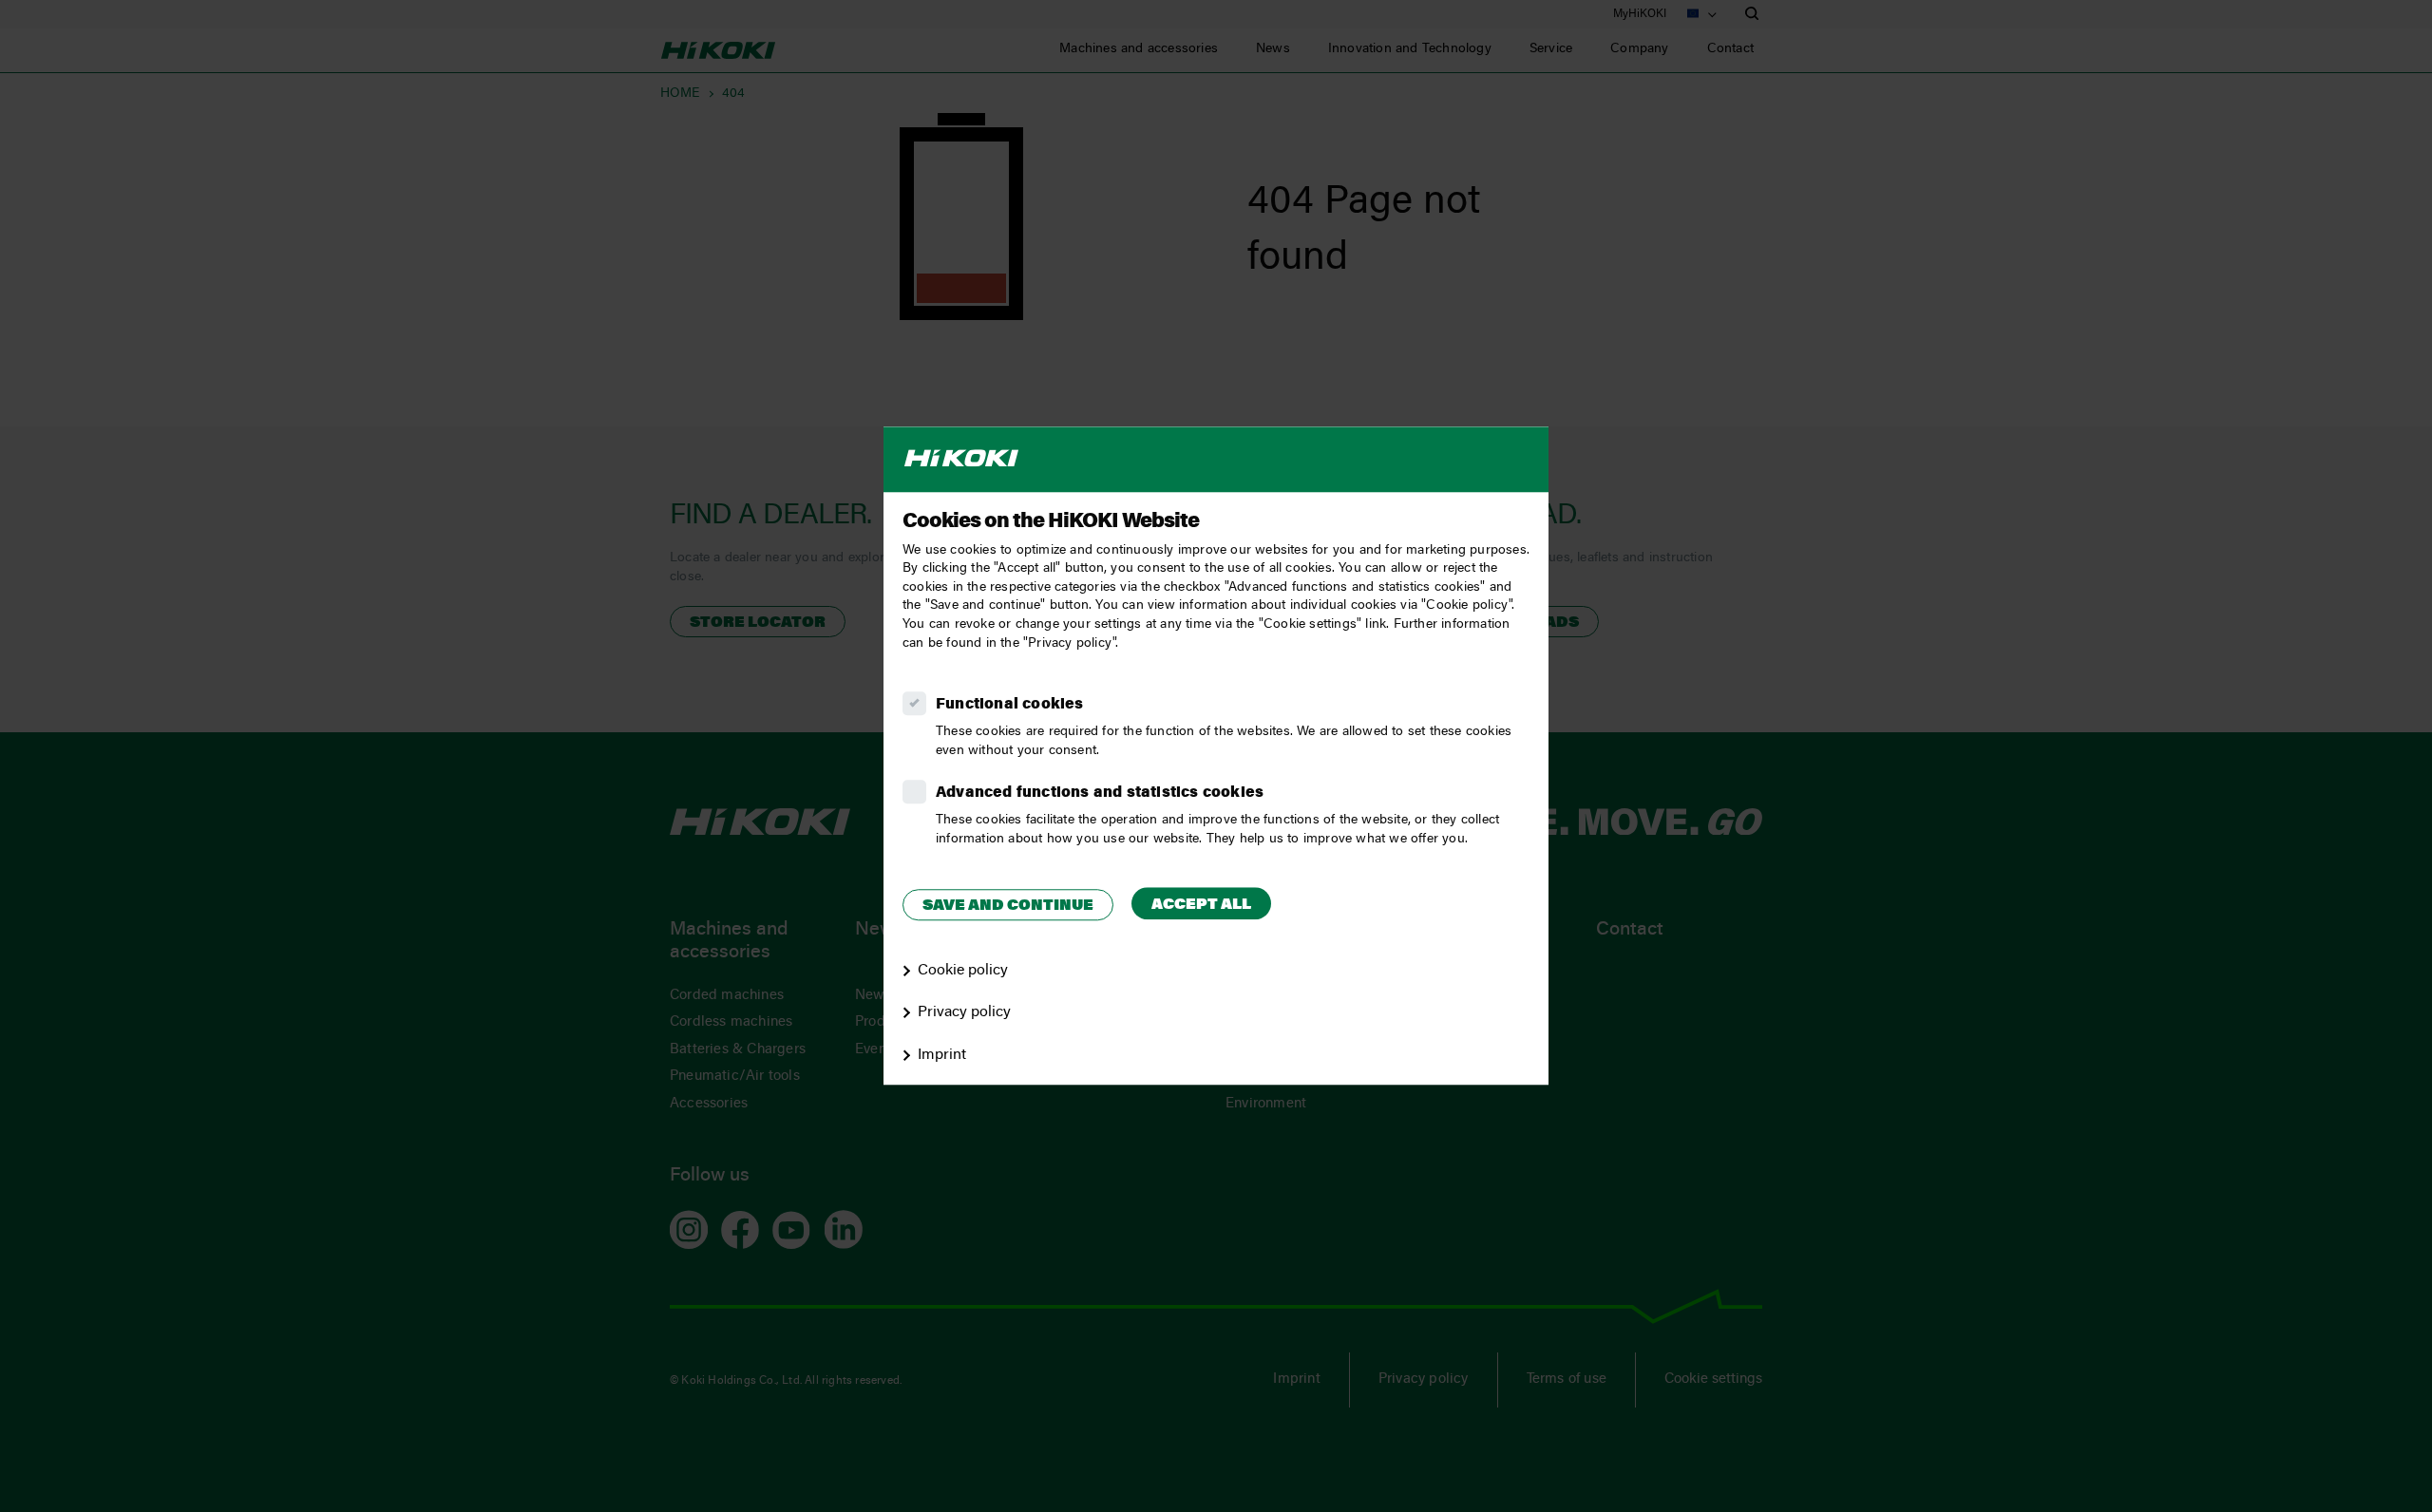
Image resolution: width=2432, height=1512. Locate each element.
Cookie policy (963, 971)
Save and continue (1008, 906)
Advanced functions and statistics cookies (1100, 793)
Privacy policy (964, 1013)
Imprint (942, 1055)
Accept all (1201, 905)
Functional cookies (1010, 705)
